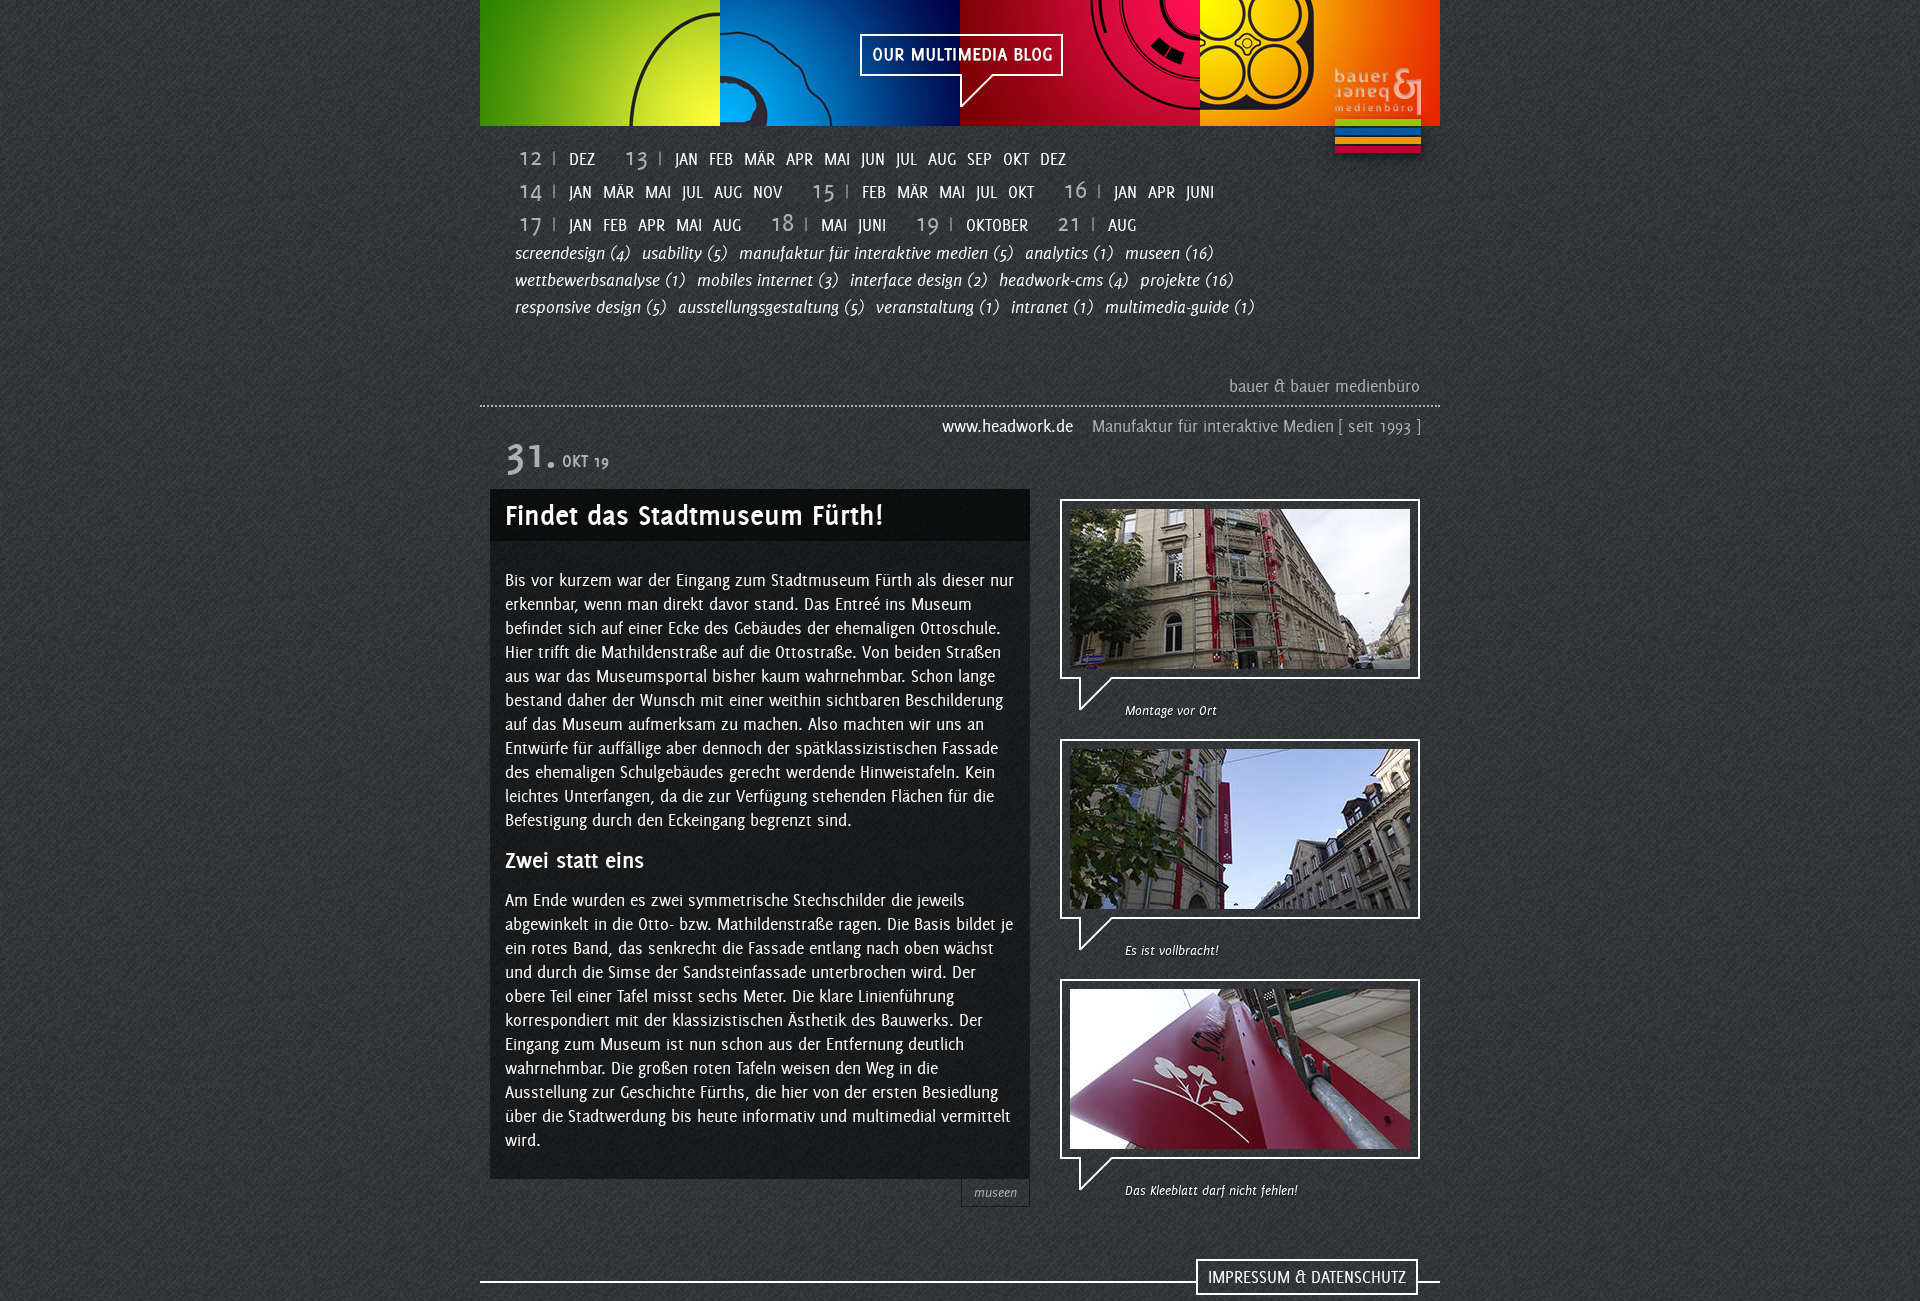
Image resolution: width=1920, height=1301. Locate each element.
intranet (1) (1052, 307)
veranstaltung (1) (937, 307)
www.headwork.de (1007, 426)
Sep (979, 159)
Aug (942, 159)
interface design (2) (918, 280)
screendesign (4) (572, 253)
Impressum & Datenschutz (1307, 1277)
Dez (582, 159)
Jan (686, 159)
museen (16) (1169, 253)
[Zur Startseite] (960, 63)
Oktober (997, 225)
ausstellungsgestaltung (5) (771, 307)
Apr (799, 159)
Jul (906, 159)
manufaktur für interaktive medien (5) (876, 253)
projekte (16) (1186, 280)
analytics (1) (1069, 253)
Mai (837, 159)
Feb (721, 159)
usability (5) (684, 253)
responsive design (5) (590, 307)
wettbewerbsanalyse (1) (600, 280)
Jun (873, 159)
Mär (759, 159)
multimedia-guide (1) (1179, 307)
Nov (767, 192)
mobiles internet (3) (767, 280)
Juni (1200, 192)
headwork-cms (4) (1063, 280)
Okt (1016, 159)
